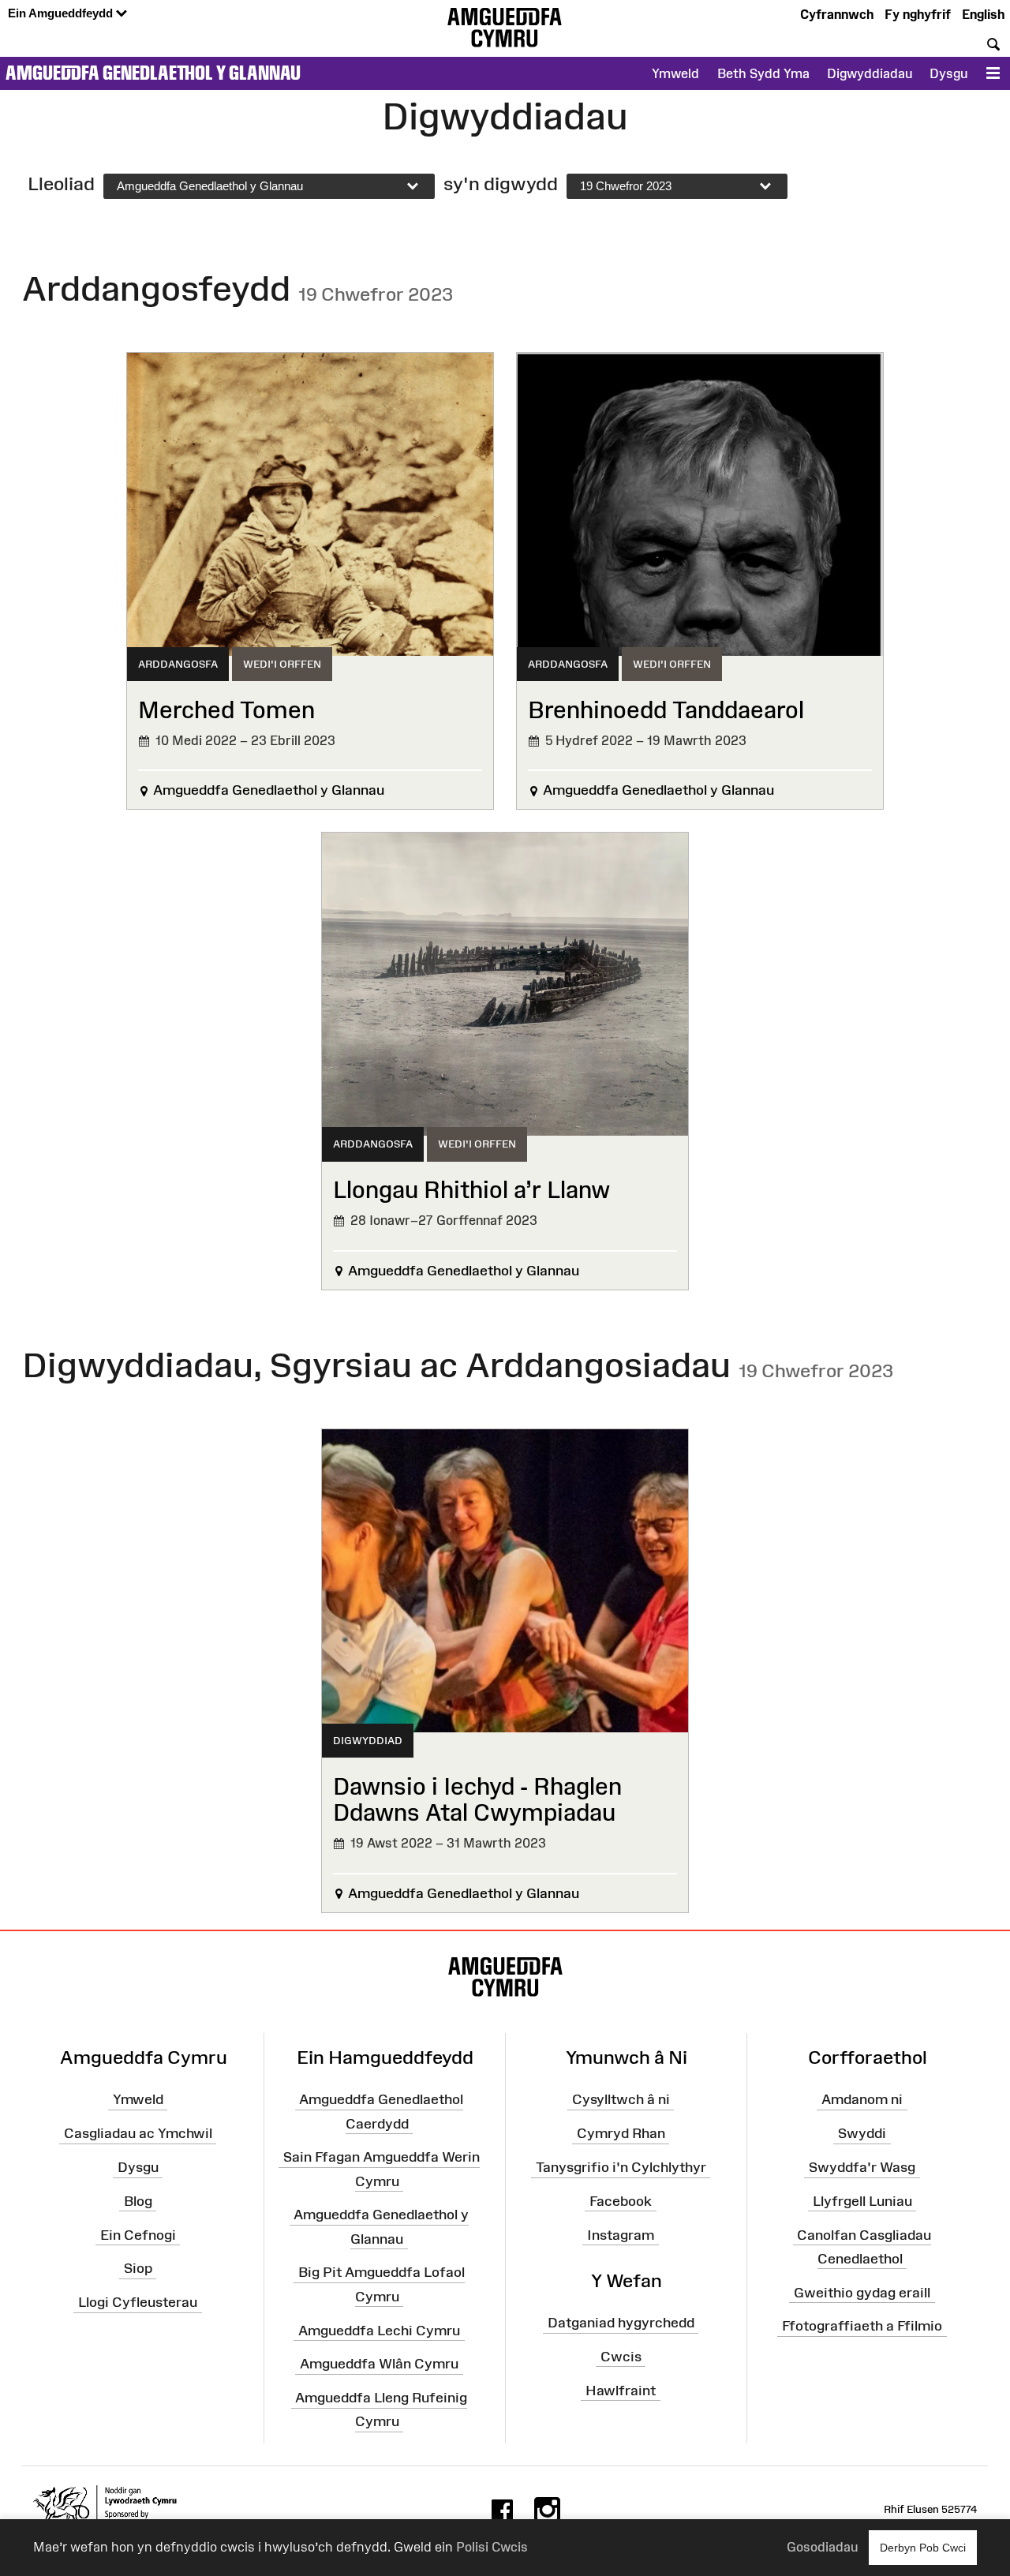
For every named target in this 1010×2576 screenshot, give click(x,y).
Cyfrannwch (837, 14)
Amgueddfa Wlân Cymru (379, 2364)
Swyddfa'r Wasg (862, 2167)
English (983, 14)
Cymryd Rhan (621, 2133)
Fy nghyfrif (918, 14)
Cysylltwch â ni (621, 2099)
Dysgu (948, 73)
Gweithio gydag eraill (862, 2292)
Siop (138, 2268)
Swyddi (862, 2133)
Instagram (621, 2234)
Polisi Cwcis (492, 2547)
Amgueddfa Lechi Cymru (379, 2330)
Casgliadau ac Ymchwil (138, 2133)
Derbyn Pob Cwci (923, 2548)
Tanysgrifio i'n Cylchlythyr (621, 2167)
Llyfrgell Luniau (862, 2201)
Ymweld (675, 73)
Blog (138, 2201)
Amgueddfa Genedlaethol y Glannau (153, 73)
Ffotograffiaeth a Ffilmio (862, 2326)
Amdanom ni (862, 2099)
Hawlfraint (621, 2390)
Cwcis (621, 2357)
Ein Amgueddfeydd (62, 13)
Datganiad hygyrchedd (621, 2323)
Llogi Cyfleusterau (138, 2302)
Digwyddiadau (870, 73)
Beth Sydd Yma (763, 73)
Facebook (621, 2201)
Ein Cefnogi (138, 2234)
